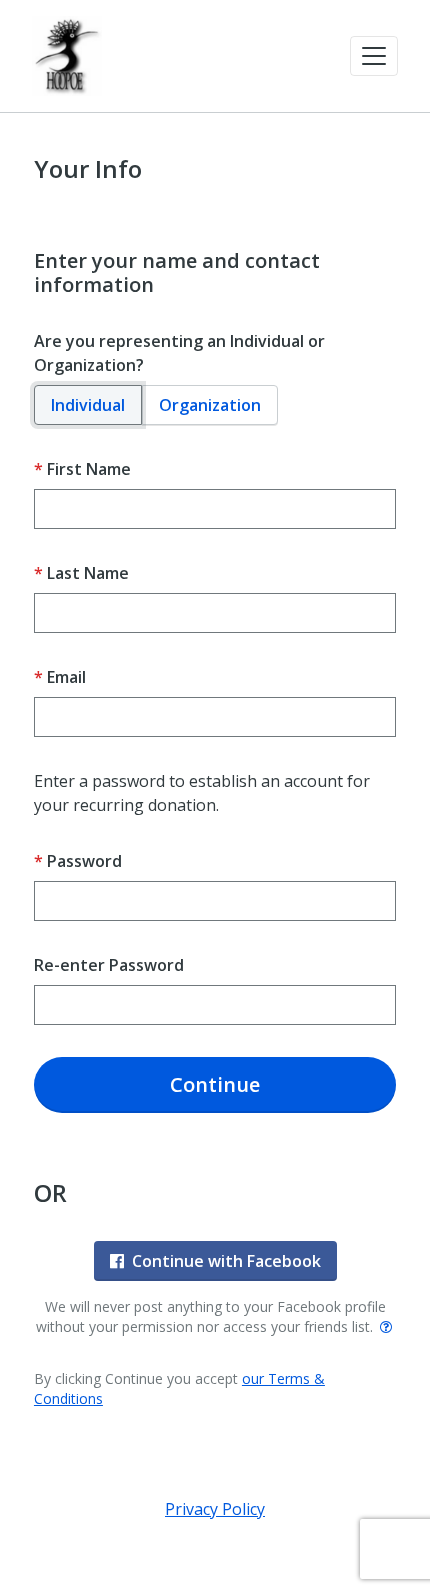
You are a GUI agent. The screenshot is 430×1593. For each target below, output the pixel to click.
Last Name (88, 573)
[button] (374, 56)
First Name (89, 469)
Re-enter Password (109, 965)
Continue (215, 1084)
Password (84, 861)
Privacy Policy (215, 1509)
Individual (88, 405)
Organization (210, 405)
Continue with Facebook (226, 1261)
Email (66, 677)
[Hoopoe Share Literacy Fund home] (67, 56)
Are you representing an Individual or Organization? (179, 353)
